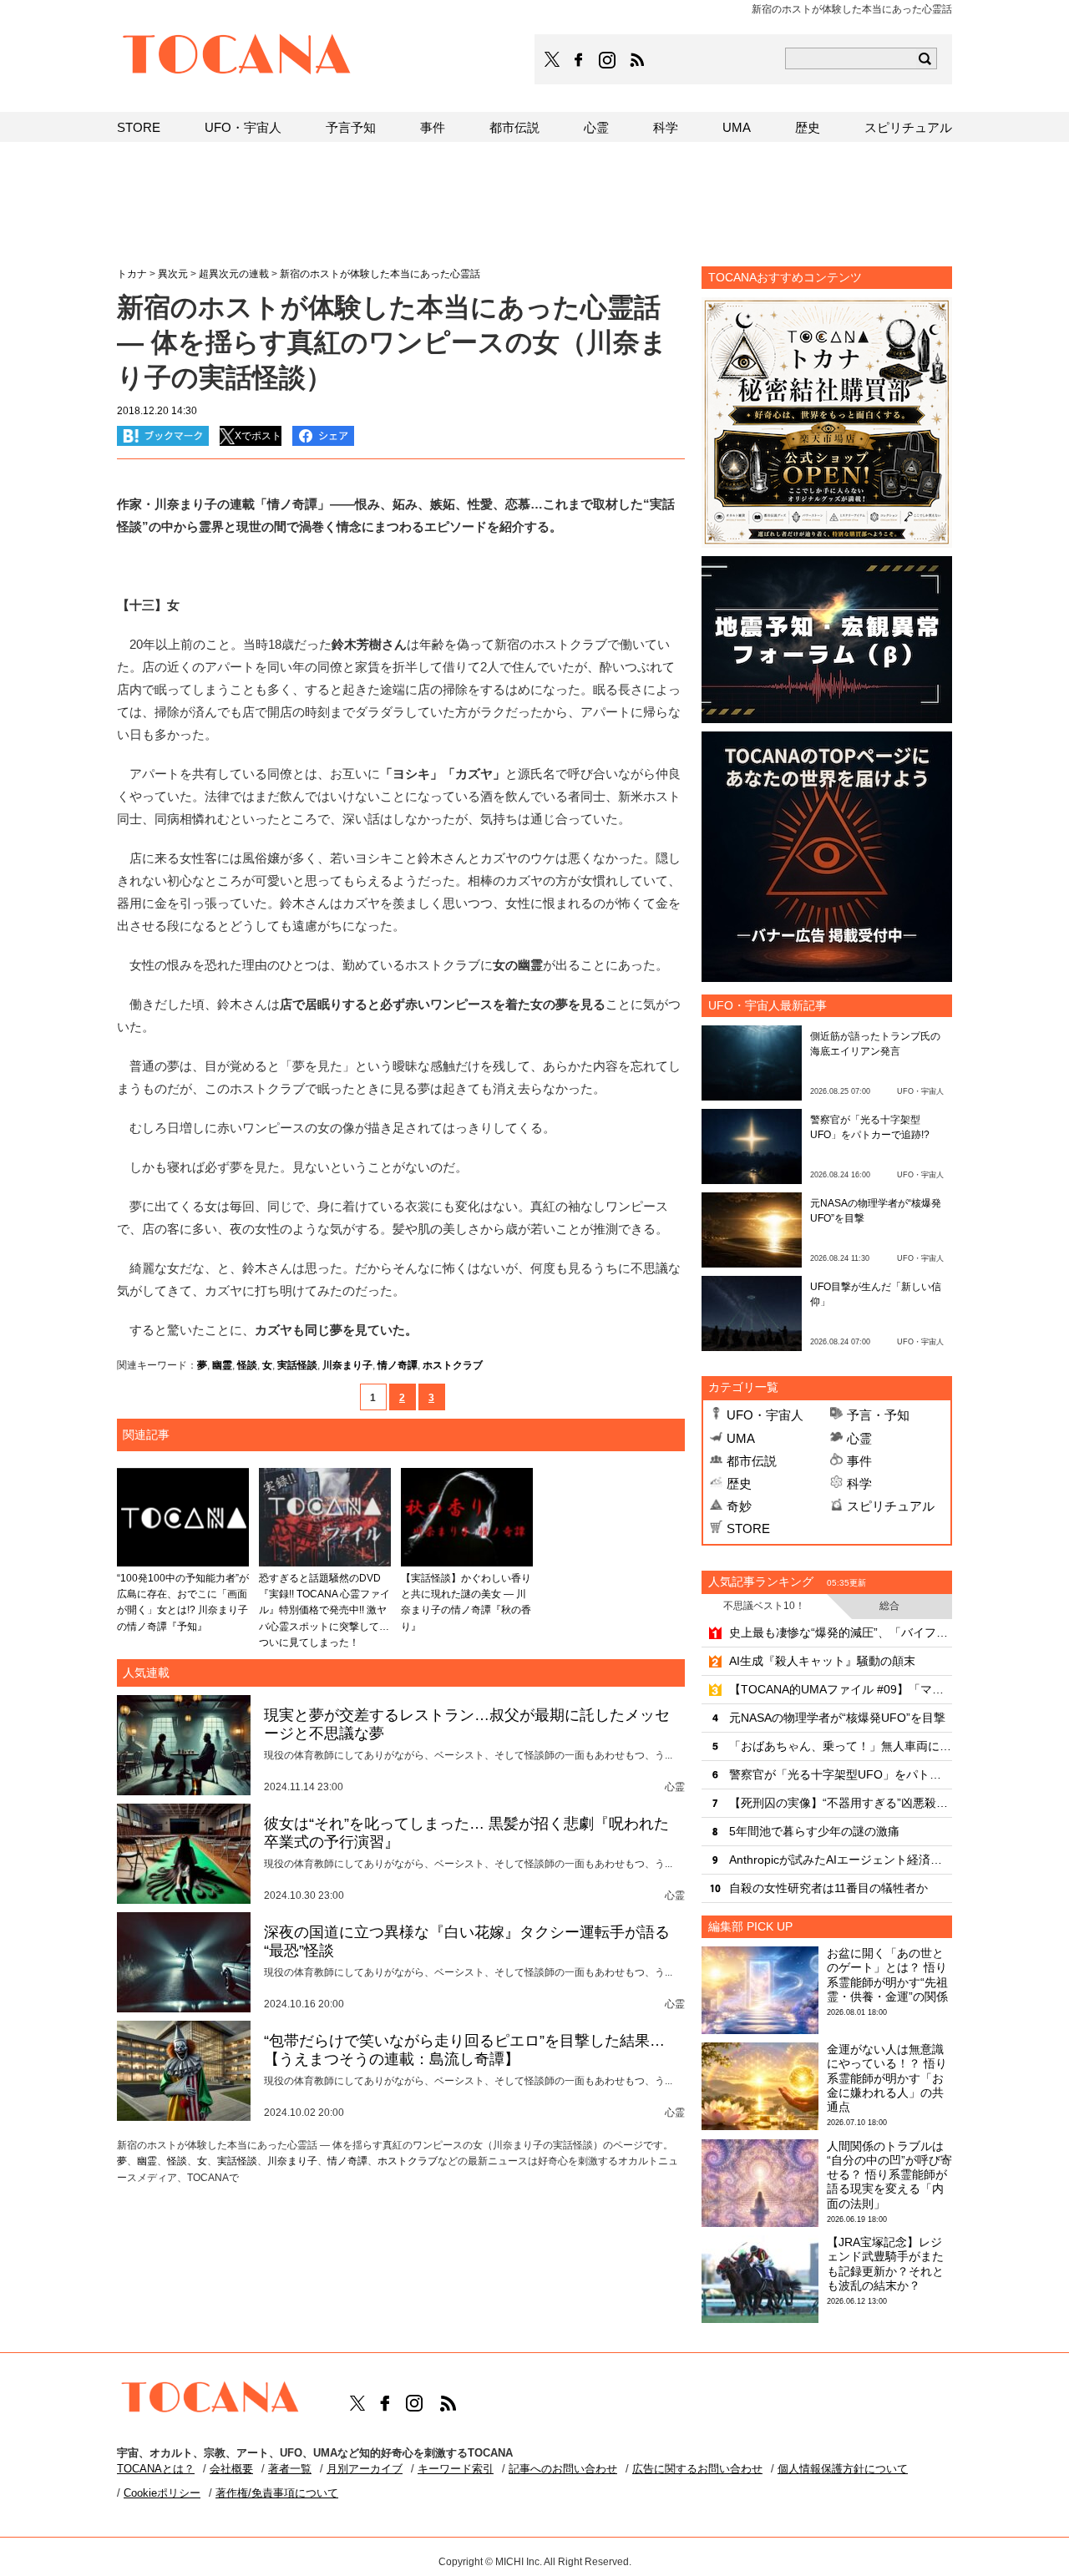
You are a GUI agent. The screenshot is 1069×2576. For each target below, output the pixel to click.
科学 (859, 1483)
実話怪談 (297, 1365)
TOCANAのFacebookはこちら (579, 60)
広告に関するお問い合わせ (697, 2469)
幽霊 (222, 1365)
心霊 (859, 1438)
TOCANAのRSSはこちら (637, 60)
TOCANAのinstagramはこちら (608, 60)
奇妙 (739, 1506)
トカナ (132, 274)
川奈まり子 (347, 1365)
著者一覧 (290, 2469)
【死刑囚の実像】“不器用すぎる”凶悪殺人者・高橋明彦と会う (841, 1803)
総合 (889, 1606)
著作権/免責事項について (277, 2493)
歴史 (739, 1483)
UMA (741, 1438)
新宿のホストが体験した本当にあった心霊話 (380, 274)
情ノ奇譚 (398, 1365)
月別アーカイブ (365, 2469)
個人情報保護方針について (843, 2469)
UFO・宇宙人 (765, 1415)
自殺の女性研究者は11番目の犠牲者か (828, 1888)
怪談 (247, 1365)
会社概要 (231, 2469)
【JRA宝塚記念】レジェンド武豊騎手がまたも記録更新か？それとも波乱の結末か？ (885, 2264)
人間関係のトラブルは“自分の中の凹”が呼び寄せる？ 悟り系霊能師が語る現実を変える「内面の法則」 (889, 2175)
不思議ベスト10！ (764, 1606)
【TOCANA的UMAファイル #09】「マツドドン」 (841, 1689)
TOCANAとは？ (156, 2469)
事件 (859, 1461)
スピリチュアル (891, 1506)
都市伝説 (752, 1461)
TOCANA (237, 57)
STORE (748, 1528)
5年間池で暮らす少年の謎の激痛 (814, 1831)
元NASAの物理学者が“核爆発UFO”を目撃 (837, 1718)
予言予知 (351, 127)
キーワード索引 (456, 2469)
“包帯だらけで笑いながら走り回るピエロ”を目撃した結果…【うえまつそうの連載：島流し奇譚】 (464, 2050)
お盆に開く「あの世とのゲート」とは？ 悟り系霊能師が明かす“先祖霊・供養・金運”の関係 (887, 1975)
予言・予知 (878, 1415)
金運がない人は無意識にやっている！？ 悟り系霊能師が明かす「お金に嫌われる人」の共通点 (887, 2078)
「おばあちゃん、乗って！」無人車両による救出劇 (841, 1746)
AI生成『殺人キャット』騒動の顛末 (822, 1661)
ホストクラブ (453, 1365)
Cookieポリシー (162, 2493)
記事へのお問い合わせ (563, 2469)
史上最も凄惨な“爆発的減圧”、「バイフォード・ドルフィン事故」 (841, 1632)
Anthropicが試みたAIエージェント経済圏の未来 (841, 1860)
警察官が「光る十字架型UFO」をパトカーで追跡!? (841, 1774)
